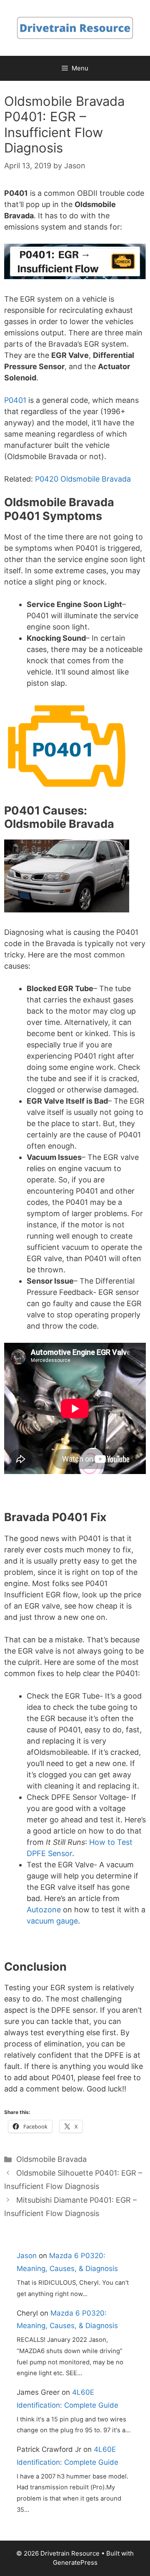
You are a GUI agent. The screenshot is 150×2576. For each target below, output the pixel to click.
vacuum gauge (52, 1921)
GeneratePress (75, 2562)
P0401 (15, 400)
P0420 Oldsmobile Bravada (83, 479)
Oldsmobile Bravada (51, 2159)
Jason (27, 2256)
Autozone (44, 1910)
